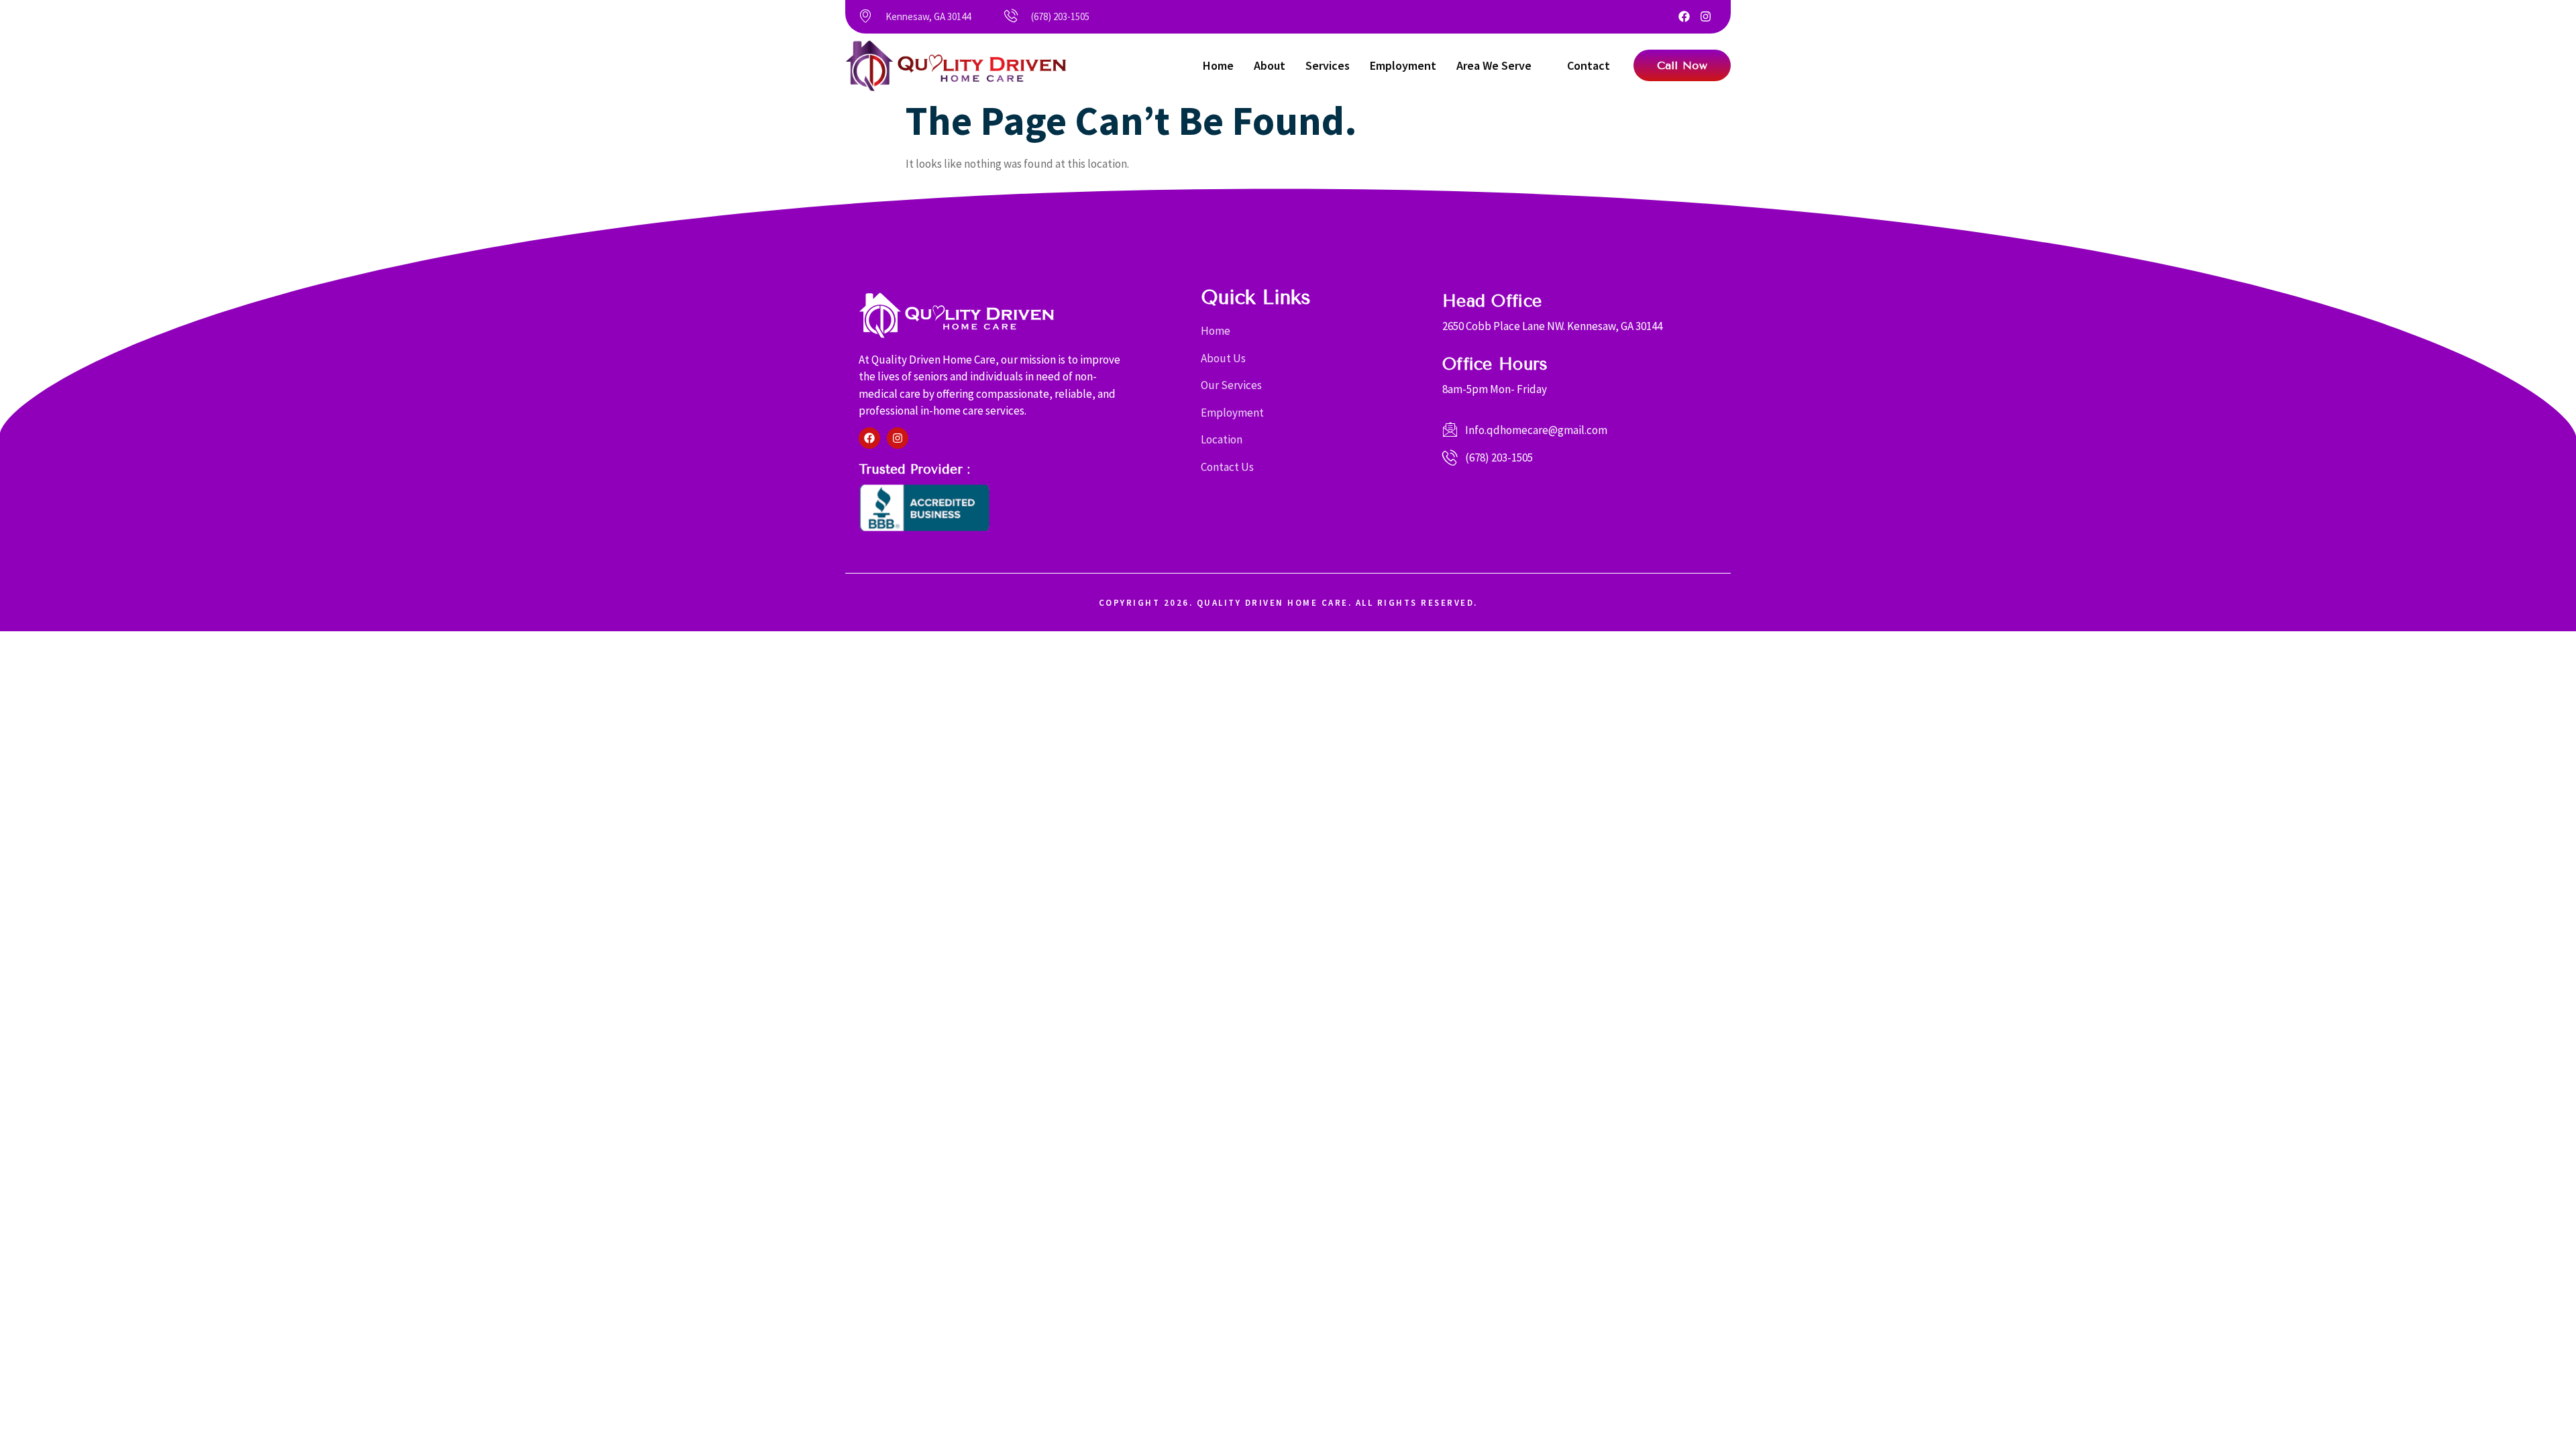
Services (1328, 65)
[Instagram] (1706, 16)
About (1270, 65)
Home (1218, 65)
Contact (1589, 65)
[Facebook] (1684, 16)
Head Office (1492, 301)
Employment (1403, 65)
